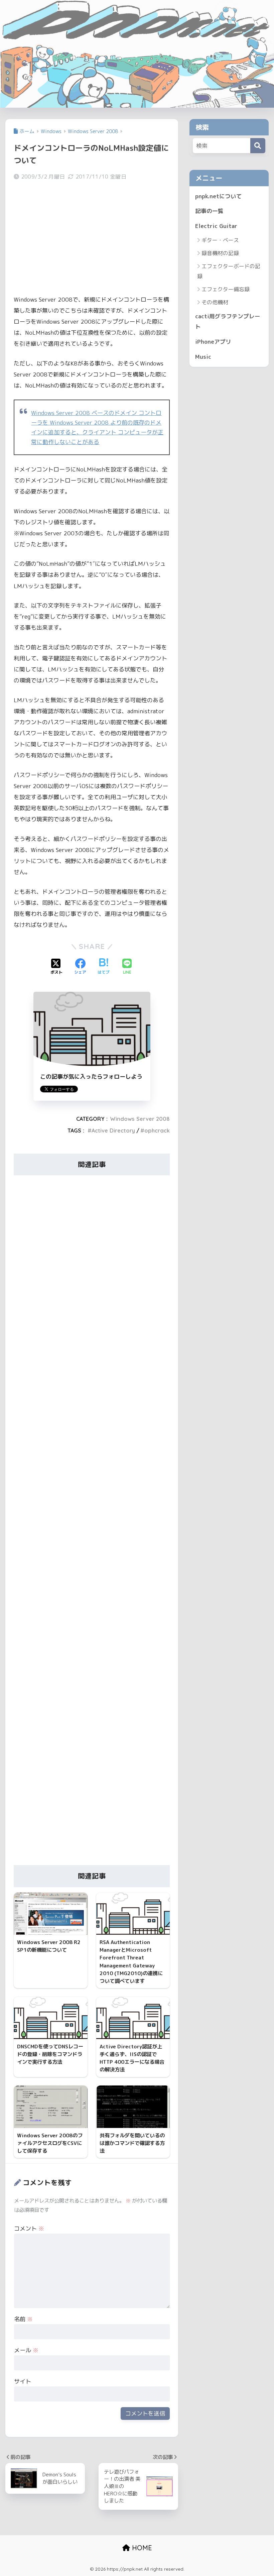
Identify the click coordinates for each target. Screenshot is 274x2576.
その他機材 (215, 302)
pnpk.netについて (219, 196)
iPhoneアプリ (213, 342)
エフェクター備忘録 (226, 289)
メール (26, 2350)
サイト (23, 2381)
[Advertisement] (92, 238)
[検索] (258, 146)
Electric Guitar (216, 226)
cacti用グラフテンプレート (228, 321)
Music (203, 357)
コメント (29, 2228)
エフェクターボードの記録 (229, 271)
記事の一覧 (209, 211)
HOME (141, 2548)
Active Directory (113, 1131)
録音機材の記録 (220, 253)
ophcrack (157, 1131)
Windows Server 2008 (140, 1119)
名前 (23, 2319)
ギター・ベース (220, 240)
